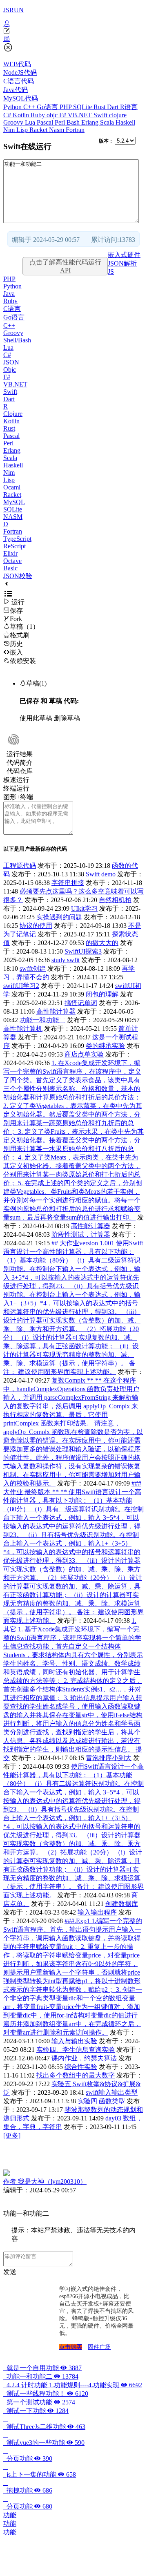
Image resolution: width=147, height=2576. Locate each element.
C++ (30, 107)
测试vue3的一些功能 (44, 2443)
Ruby (39, 115)
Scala (108, 122)
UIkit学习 (84, 908)
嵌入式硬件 (124, 255)
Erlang (91, 122)
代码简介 (20, 763)
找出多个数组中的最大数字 (76, 2075)
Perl (61, 122)
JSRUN (13, 10)
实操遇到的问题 (59, 917)
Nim (10, 130)
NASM (13, 517)
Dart (114, 107)
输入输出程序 (97, 1912)
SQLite (83, 107)
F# (63, 115)
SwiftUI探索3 (83, 951)
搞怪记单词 (81, 1003)
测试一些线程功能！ (46, 2394)
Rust (100, 107)
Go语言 (48, 107)
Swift (101, 115)
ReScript (14, 546)
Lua (31, 122)
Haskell (125, 122)
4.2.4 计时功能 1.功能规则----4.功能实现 (73, 2385)
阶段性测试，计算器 (81, 1234)
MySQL (14, 502)
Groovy (14, 122)
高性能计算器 (56, 1011)
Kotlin (22, 115)
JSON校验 (18, 576)
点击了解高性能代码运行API (65, 266)
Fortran (75, 130)
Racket (39, 130)
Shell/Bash (17, 340)
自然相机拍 (115, 900)
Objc (10, 370)
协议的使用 (36, 926)
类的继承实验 (105, 1046)
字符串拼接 (68, 883)
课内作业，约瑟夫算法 (84, 2058)
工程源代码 (20, 866)
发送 (10, 2272)
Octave (12, 561)
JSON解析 (122, 263)
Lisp (23, 130)
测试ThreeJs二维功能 (44, 2427)
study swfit (66, 960)
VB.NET (81, 115)
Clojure (13, 414)
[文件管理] (73, 39)
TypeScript (17, 539)
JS (111, 271)
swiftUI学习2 (21, 986)
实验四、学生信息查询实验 (76, 2050)
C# (8, 115)
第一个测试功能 (39, 2402)
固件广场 (99, 2347)
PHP (66, 107)
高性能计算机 (23, 1029)
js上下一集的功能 (40, 2474)
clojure (118, 115)
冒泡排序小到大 (109, 1758)
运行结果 (20, 754)
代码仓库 (20, 771)
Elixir (10, 553)
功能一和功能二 (42, 1020)
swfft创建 (33, 969)
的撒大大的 (102, 943)
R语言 (129, 107)
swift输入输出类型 (112, 2092)
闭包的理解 (102, 994)
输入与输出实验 (74, 2041)
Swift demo (101, 874)
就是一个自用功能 (42, 2368)
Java (9, 294)
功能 (10, 2515)
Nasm (57, 130)
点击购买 (71, 2347)
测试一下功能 (36, 2411)
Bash (74, 122)
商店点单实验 (84, 1054)
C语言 (12, 309)
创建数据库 (122, 1904)
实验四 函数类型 (101, 2101)
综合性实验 (81, 2067)
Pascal (46, 122)
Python (13, 107)
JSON (11, 362)
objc (53, 115)
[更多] (12, 2135)
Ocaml (12, 487)
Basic (10, 568)
